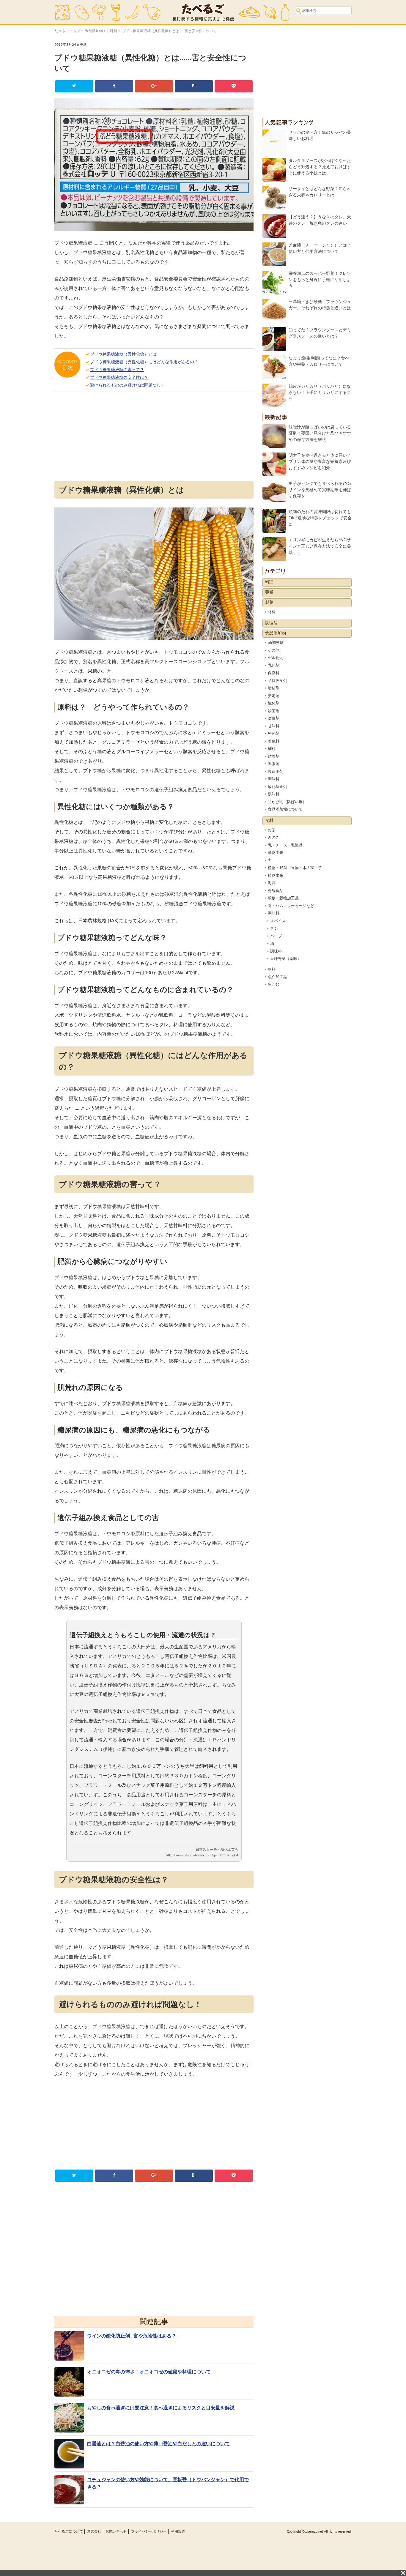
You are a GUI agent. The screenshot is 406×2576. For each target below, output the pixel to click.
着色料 (274, 741)
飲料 (272, 970)
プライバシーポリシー (149, 2531)
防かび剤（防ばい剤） (287, 802)
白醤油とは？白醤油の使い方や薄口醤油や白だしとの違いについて (158, 2444)
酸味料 (274, 794)
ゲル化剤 (276, 658)
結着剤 (274, 757)
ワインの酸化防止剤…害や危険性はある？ (132, 2336)
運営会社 (94, 2531)
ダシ (274, 929)
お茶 (272, 830)
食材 (269, 821)
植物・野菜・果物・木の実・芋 (295, 868)
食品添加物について (285, 809)
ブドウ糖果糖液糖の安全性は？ (119, 378)
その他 (274, 651)
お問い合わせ (116, 2531)
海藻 (272, 883)
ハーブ (276, 936)
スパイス (278, 921)
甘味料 (112, 31)
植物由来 (276, 876)
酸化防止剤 (277, 787)
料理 (269, 582)
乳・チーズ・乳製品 (285, 845)
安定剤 (274, 696)
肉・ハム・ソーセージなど (291, 906)
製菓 (269, 603)
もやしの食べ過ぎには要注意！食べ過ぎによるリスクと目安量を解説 (161, 2408)
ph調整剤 (276, 643)
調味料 (274, 779)
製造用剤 (276, 772)
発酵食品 (276, 891)
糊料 (272, 749)
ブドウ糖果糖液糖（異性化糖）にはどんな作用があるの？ (144, 362)
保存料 (274, 673)
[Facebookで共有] (114, 86)
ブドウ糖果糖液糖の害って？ (117, 370)
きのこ (274, 838)
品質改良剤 (277, 681)
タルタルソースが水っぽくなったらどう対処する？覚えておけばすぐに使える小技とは (320, 167)
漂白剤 (274, 719)
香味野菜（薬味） (286, 959)
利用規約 (178, 2531)
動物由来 (276, 853)
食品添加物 (94, 31)
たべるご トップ (67, 31)
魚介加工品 (277, 977)
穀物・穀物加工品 (283, 898)
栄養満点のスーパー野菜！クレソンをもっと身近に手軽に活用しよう (320, 280)
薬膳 (269, 592)
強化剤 (274, 703)
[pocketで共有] (233, 86)
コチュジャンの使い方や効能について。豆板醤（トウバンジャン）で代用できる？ (168, 2483)
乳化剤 (274, 666)
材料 (272, 612)
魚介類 (274, 985)
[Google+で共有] (154, 86)
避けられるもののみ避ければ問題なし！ (128, 385)
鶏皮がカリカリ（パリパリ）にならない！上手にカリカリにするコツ (320, 393)
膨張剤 (274, 764)
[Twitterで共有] (74, 86)
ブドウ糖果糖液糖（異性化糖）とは (123, 354)
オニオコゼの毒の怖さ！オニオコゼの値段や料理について (149, 2372)
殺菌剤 (274, 711)
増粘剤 (274, 688)
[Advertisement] (154, 438)
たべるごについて (69, 2531)
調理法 (271, 623)
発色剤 (274, 734)
